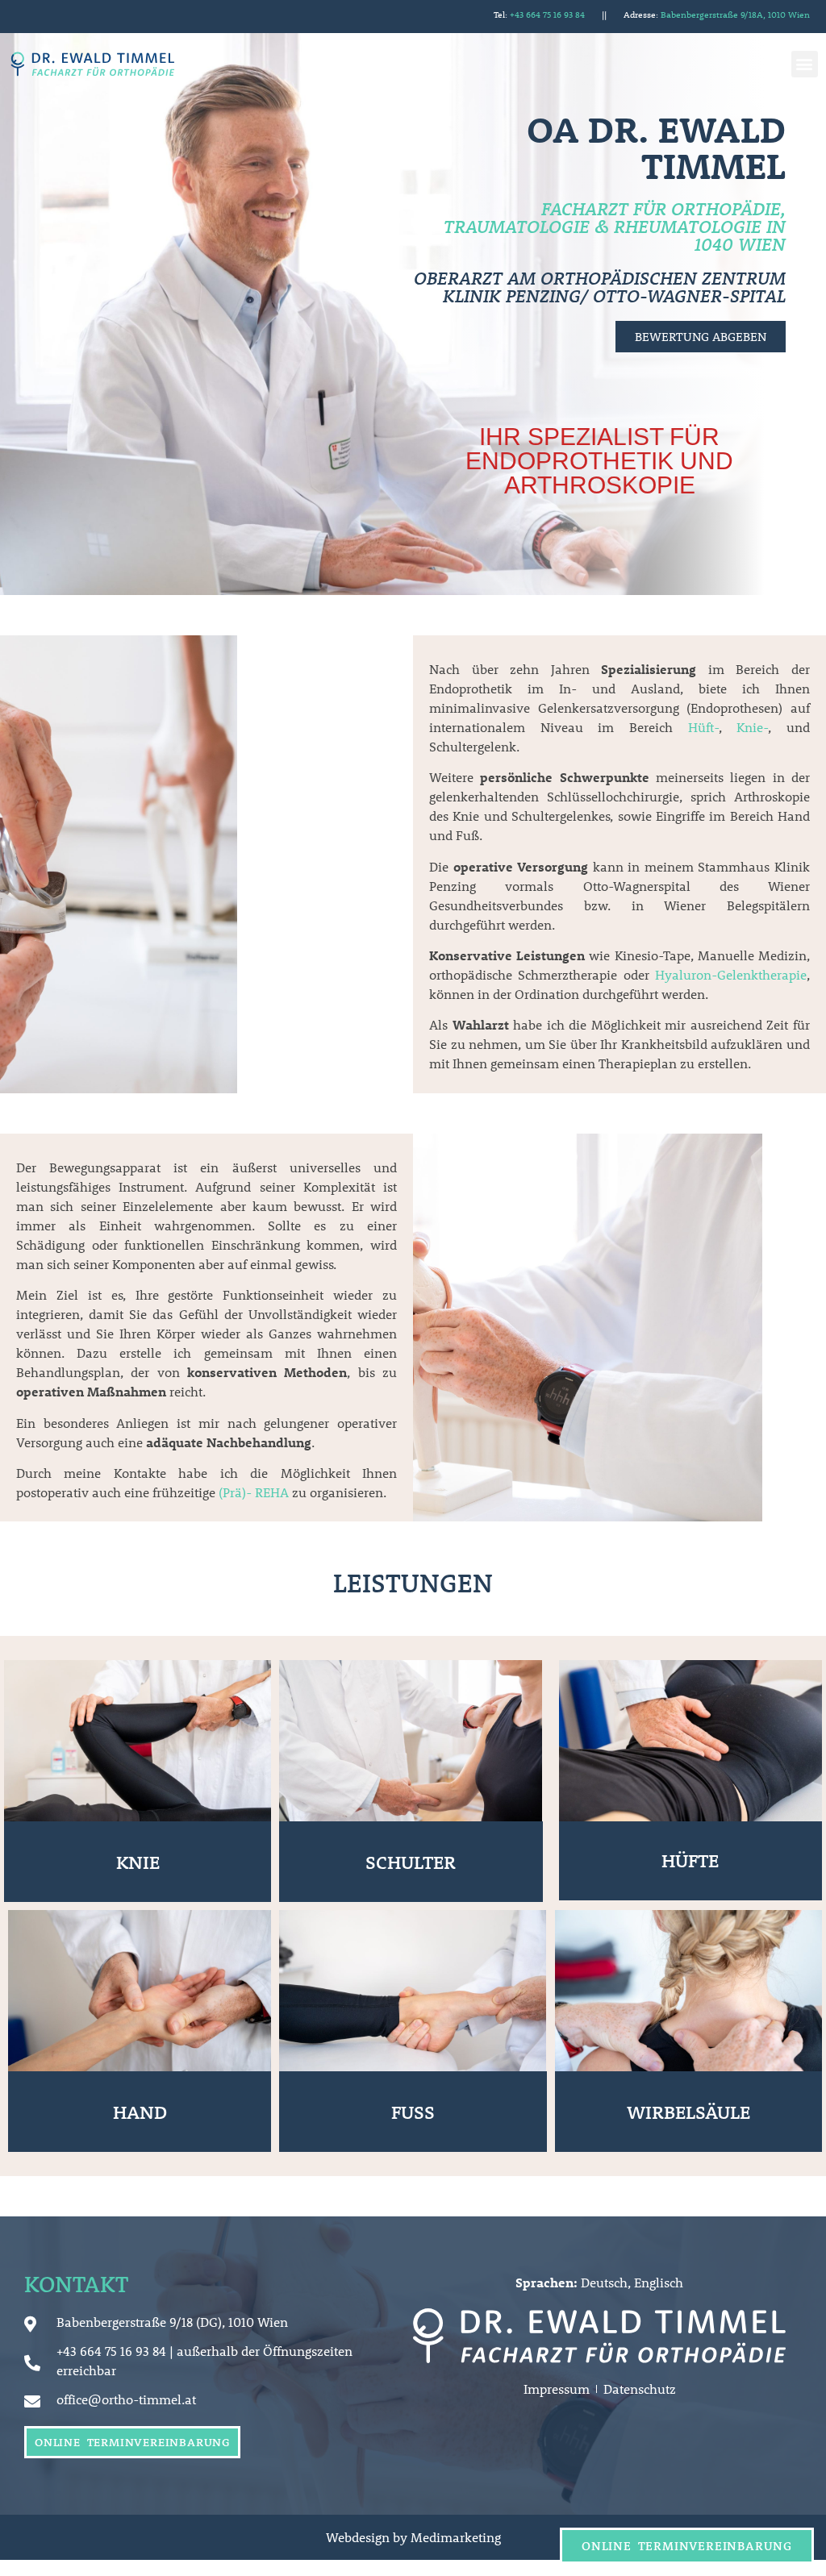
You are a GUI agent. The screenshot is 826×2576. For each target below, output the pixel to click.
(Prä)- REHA (254, 1492)
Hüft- (703, 727)
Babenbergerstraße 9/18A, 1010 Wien (735, 14)
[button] (805, 64)
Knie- (752, 727)
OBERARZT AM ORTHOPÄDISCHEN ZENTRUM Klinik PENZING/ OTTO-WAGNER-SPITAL (600, 287)
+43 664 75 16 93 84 (547, 14)
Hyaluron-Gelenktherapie (731, 974)
